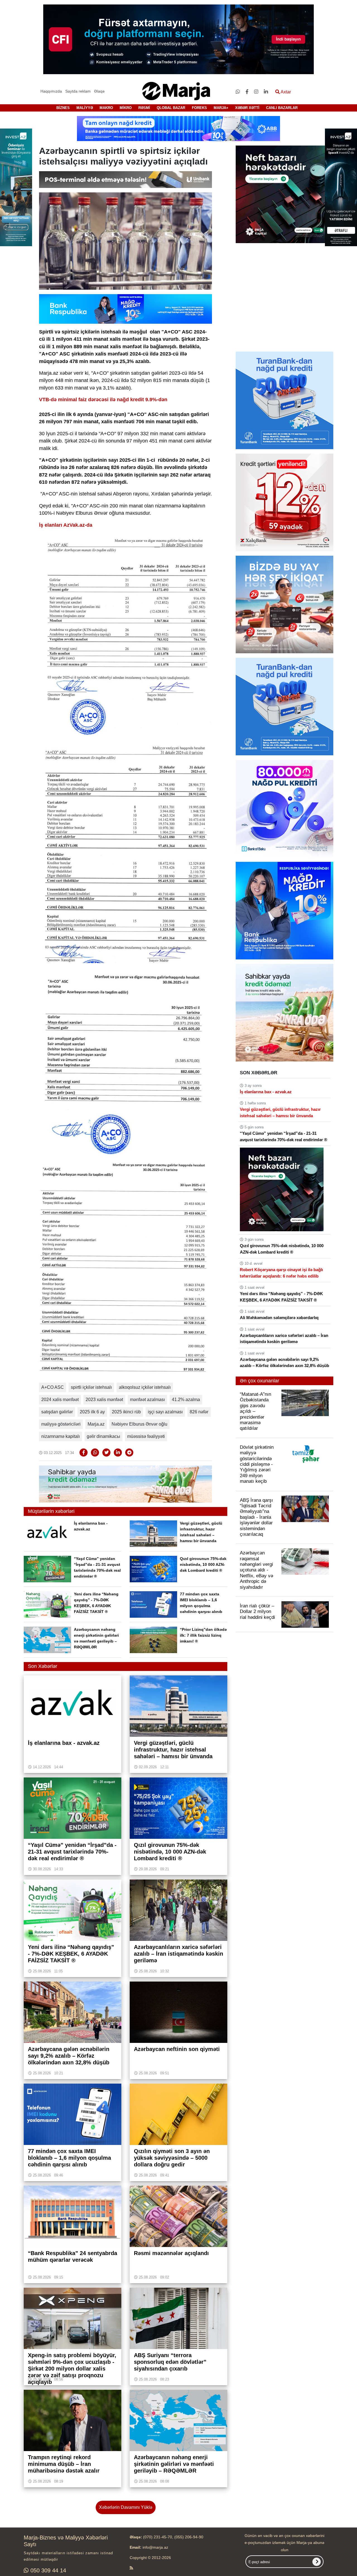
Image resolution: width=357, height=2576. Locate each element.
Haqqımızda (51, 91)
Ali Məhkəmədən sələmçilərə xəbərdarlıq (279, 1318)
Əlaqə (99, 91)
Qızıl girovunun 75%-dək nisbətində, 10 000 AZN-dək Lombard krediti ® (203, 1564)
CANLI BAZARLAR (282, 108)
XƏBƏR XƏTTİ (247, 108)
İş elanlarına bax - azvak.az (266, 1092)
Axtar (285, 92)
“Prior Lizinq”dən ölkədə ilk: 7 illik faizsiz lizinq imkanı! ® (203, 1635)
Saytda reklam (78, 91)
